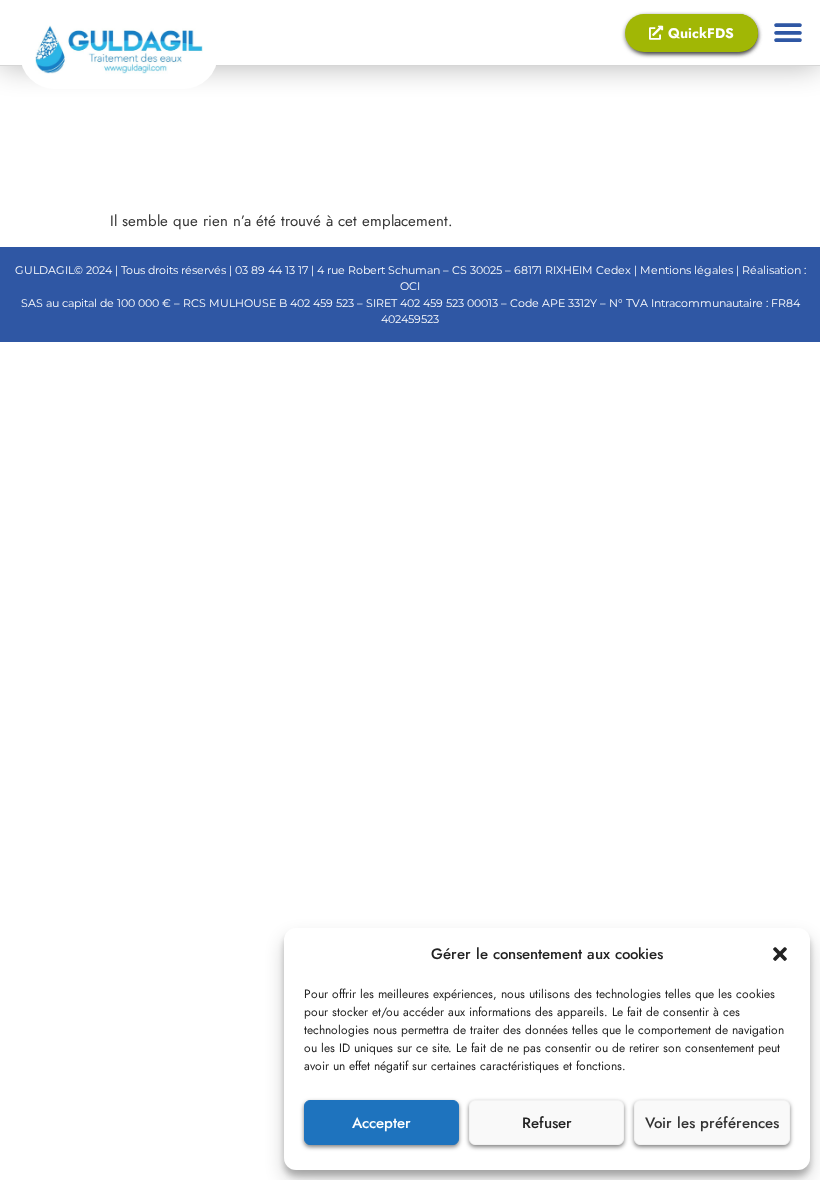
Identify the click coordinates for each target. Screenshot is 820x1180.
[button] (780, 954)
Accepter (381, 1123)
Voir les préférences (712, 1123)
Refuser (547, 1123)
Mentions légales (685, 270)
